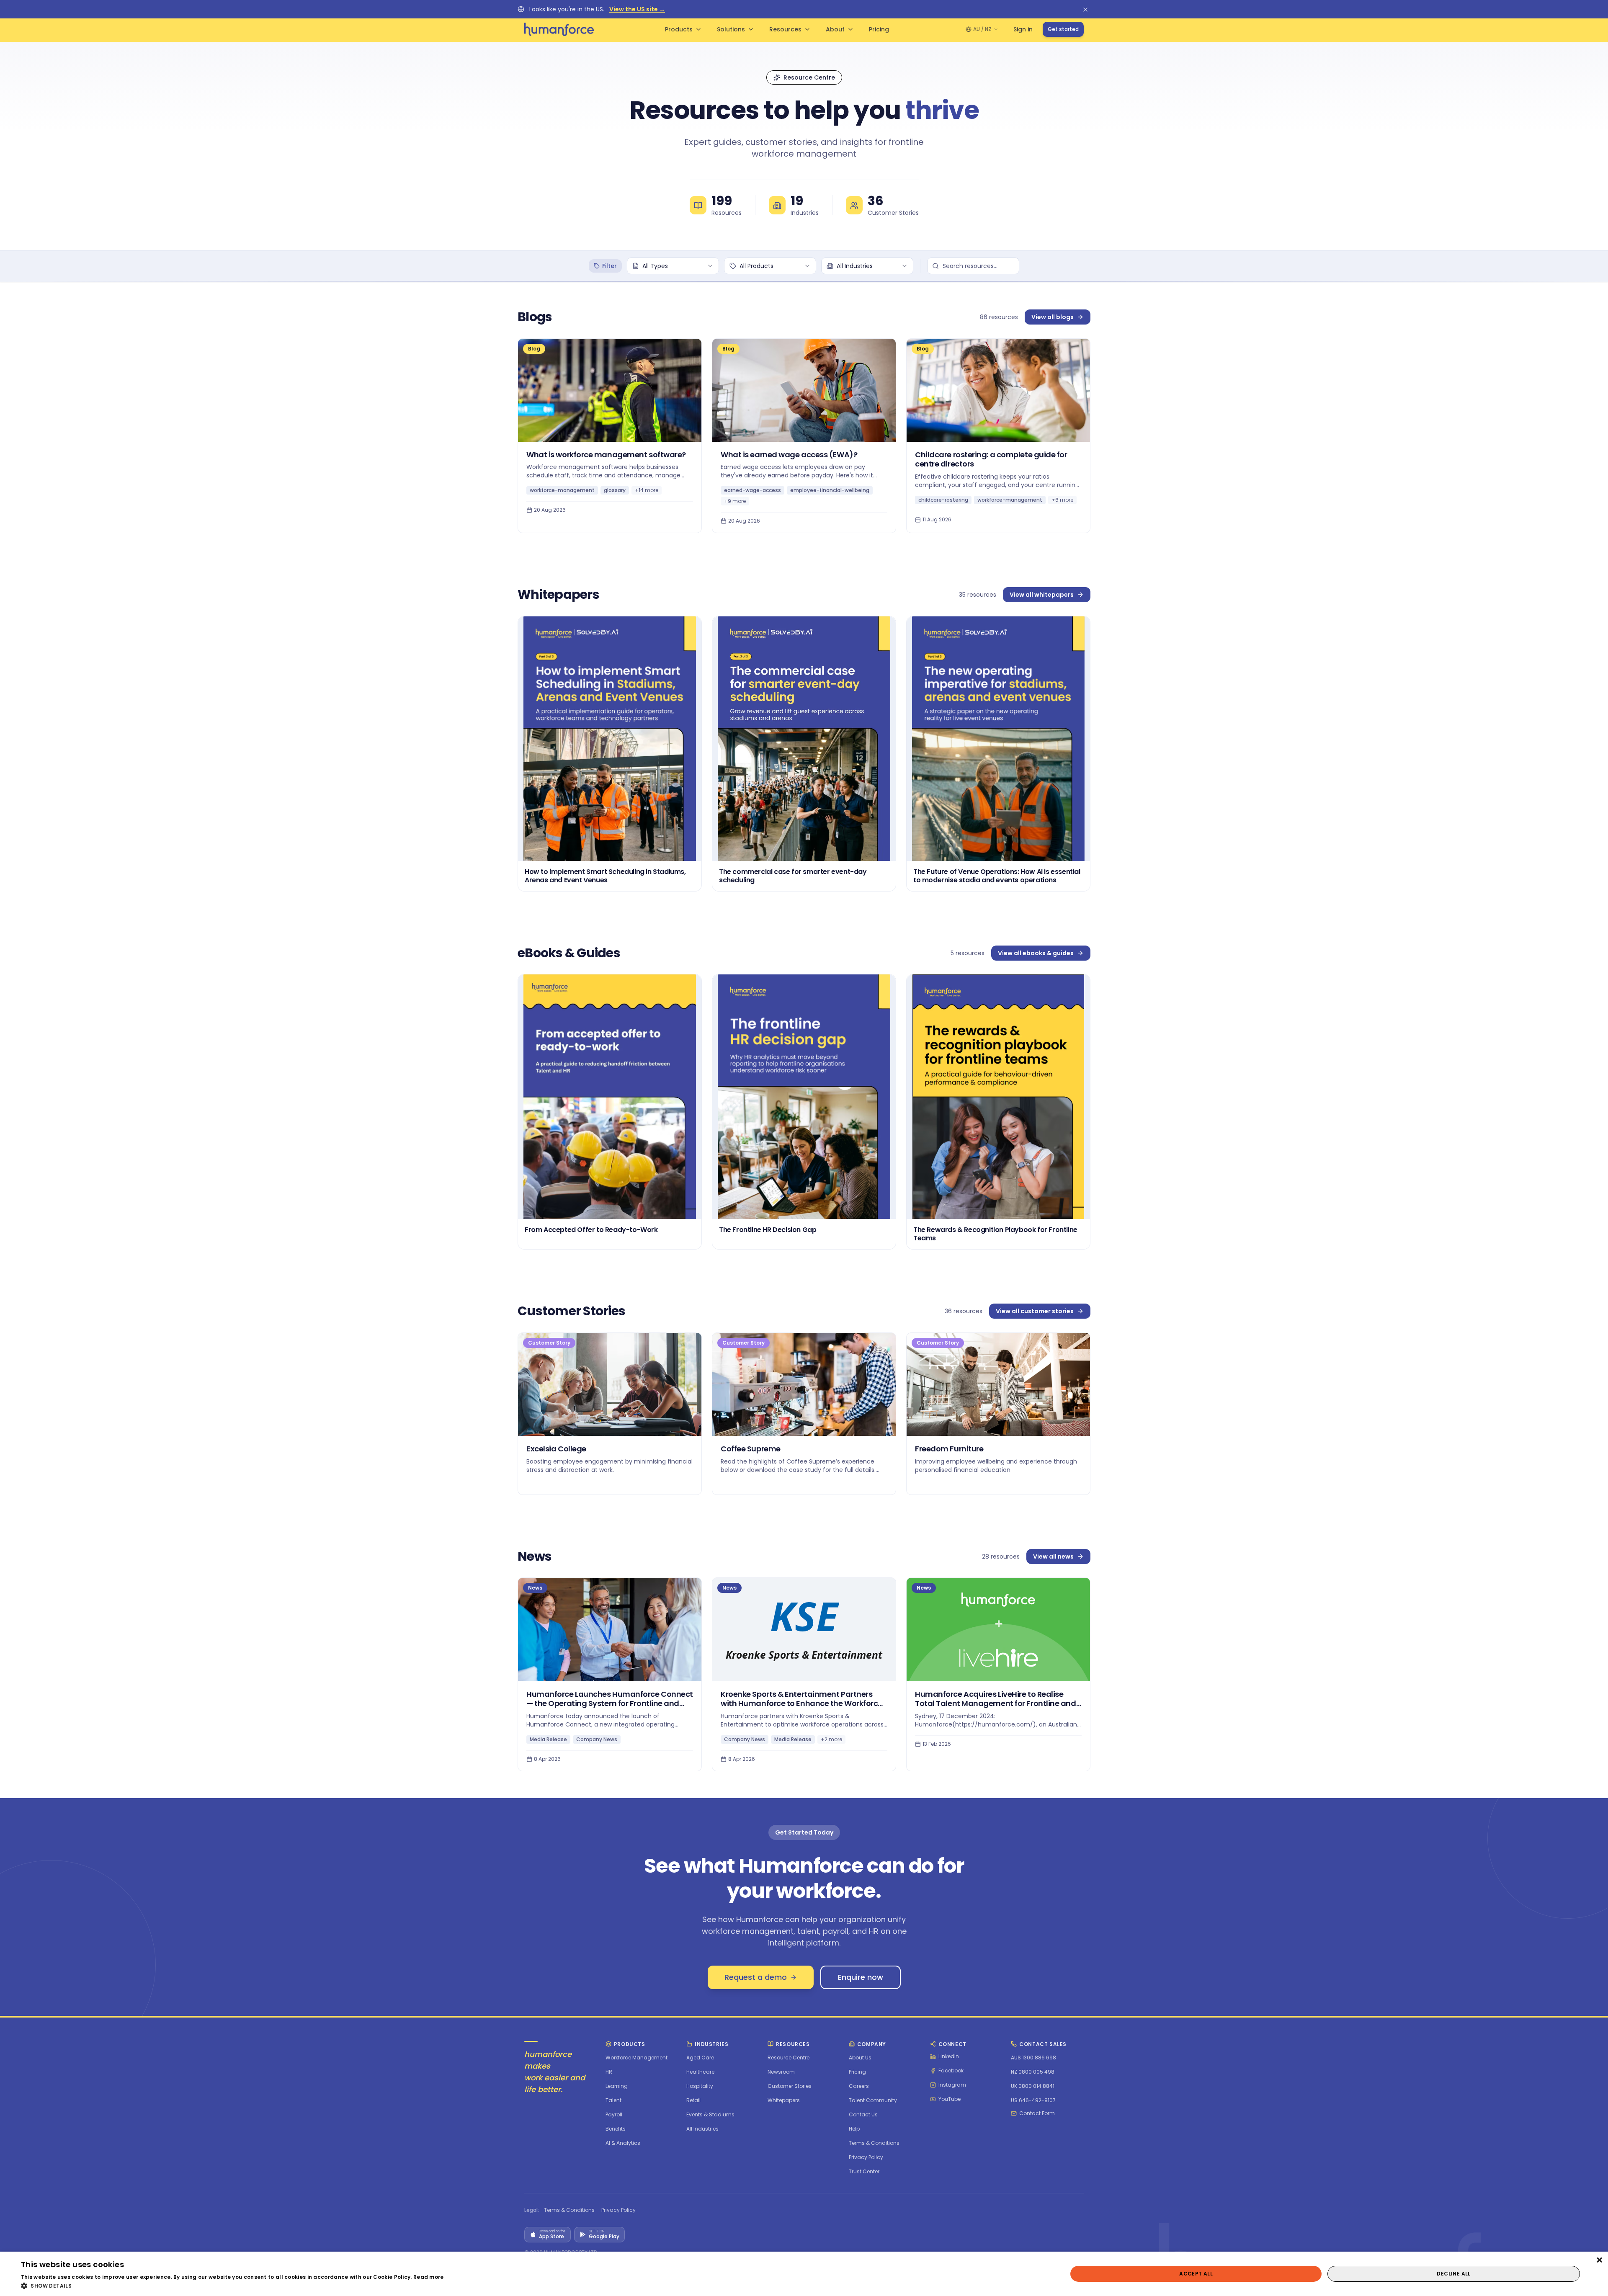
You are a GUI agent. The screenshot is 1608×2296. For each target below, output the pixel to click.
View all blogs (1053, 317)
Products (679, 29)
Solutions (731, 29)
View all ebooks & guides (1036, 953)
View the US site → (637, 9)
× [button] (1599, 2261)
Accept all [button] (1196, 2274)
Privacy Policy (618, 2210)
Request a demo (756, 1977)
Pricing (879, 29)
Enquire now (861, 1977)
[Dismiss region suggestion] (1085, 9)
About (835, 29)
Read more (429, 2277)
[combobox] (673, 266)
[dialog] (804, 2274)
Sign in (1023, 29)
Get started (1063, 29)
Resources (785, 29)
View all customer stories (1035, 1311)
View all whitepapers (1042, 595)
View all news (1053, 1556)
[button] (232, 2286)
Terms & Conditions (569, 2210)
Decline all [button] (1453, 2274)
